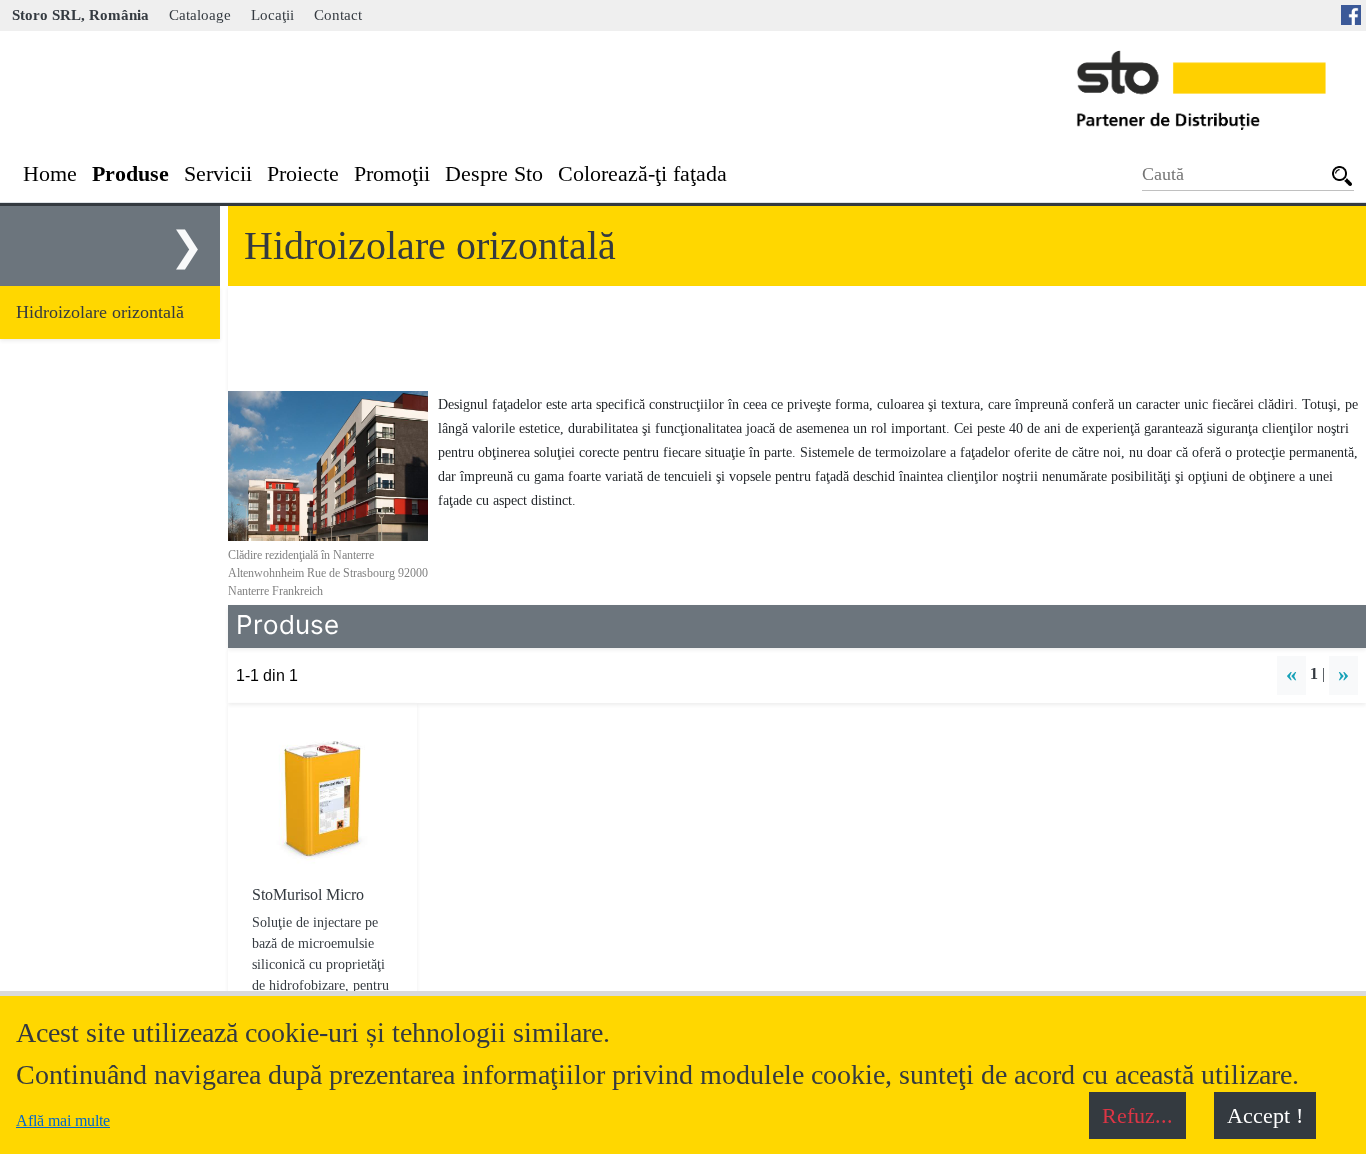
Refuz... (1137, 1115)
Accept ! (1265, 1115)
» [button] (1343, 673)
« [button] (1291, 673)
